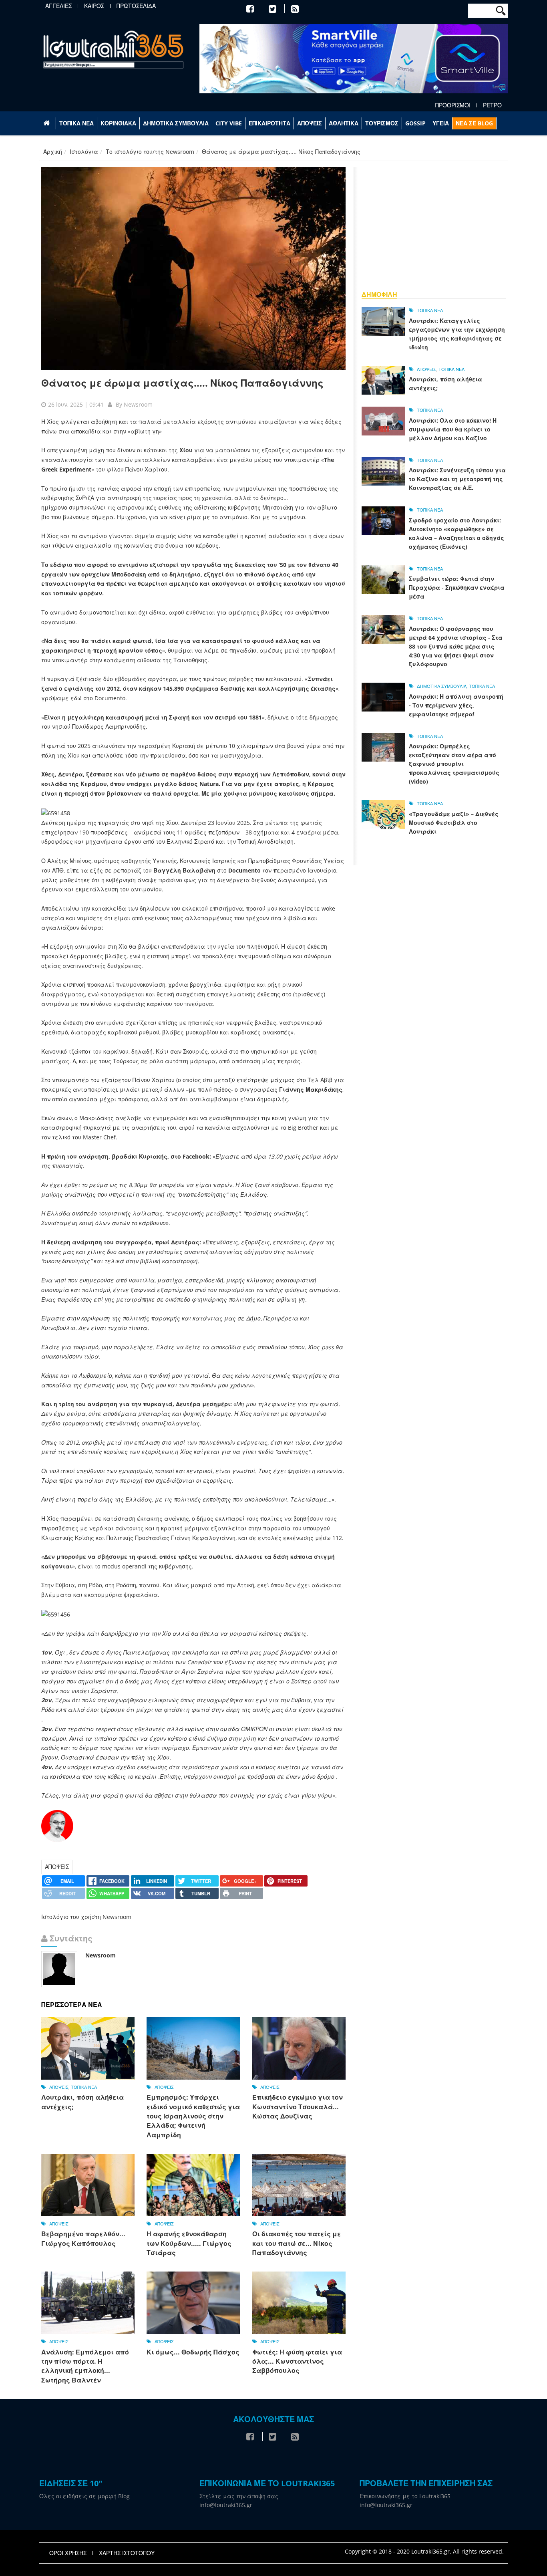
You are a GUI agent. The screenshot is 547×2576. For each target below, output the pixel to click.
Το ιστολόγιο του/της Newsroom (150, 152)
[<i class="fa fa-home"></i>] (47, 123)
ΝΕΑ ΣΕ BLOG (474, 123)
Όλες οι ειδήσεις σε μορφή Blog (84, 2496)
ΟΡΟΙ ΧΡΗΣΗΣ (68, 2553)
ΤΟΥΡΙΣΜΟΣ (382, 123)
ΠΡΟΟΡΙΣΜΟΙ (453, 105)
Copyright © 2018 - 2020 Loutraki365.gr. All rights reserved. (424, 2551)
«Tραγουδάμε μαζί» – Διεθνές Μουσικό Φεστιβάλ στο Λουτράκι (454, 823)
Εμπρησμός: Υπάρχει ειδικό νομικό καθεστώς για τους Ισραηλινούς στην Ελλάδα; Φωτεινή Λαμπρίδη (193, 2116)
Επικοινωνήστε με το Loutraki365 (405, 2496)
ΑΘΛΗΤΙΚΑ (344, 123)
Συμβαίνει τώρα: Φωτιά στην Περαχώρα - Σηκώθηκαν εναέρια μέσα (457, 588)
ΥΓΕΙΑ (441, 123)
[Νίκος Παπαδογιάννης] (57, 1825)
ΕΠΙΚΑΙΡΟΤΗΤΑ (269, 123)
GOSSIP (415, 123)
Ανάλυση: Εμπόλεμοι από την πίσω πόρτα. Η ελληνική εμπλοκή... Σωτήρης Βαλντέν (85, 2366)
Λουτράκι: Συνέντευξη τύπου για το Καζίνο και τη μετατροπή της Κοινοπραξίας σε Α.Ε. (457, 479)
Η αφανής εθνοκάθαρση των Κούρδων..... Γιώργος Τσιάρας (189, 2243)
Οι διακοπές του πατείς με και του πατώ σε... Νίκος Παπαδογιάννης (297, 2243)
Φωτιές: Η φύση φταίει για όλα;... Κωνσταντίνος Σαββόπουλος (297, 2361)
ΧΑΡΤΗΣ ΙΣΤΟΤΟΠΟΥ (127, 2553)
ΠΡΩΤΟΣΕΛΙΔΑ (136, 6)
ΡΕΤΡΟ (492, 105)
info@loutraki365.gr (226, 2505)
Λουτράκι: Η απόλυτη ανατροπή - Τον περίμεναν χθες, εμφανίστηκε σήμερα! (456, 705)
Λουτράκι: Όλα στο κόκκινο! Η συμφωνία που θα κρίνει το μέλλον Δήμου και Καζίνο (453, 429)
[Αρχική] (113, 49)
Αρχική (53, 152)
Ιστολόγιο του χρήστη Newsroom (86, 1917)
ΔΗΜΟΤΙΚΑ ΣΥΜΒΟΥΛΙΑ (176, 123)
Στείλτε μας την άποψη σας (239, 2496)
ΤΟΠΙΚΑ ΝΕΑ (76, 123)
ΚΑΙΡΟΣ (94, 6)
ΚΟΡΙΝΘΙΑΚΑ (118, 123)
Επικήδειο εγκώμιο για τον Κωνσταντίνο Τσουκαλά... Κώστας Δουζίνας (298, 2107)
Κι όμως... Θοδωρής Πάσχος (193, 2352)
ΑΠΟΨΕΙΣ (310, 123)
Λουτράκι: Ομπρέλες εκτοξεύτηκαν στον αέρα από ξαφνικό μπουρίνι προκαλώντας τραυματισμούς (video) (454, 764)
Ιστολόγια (84, 152)
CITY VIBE (229, 123)
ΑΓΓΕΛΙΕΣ (58, 6)
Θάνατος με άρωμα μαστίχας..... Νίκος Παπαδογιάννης (182, 383)
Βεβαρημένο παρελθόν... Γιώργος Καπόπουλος (83, 2238)
